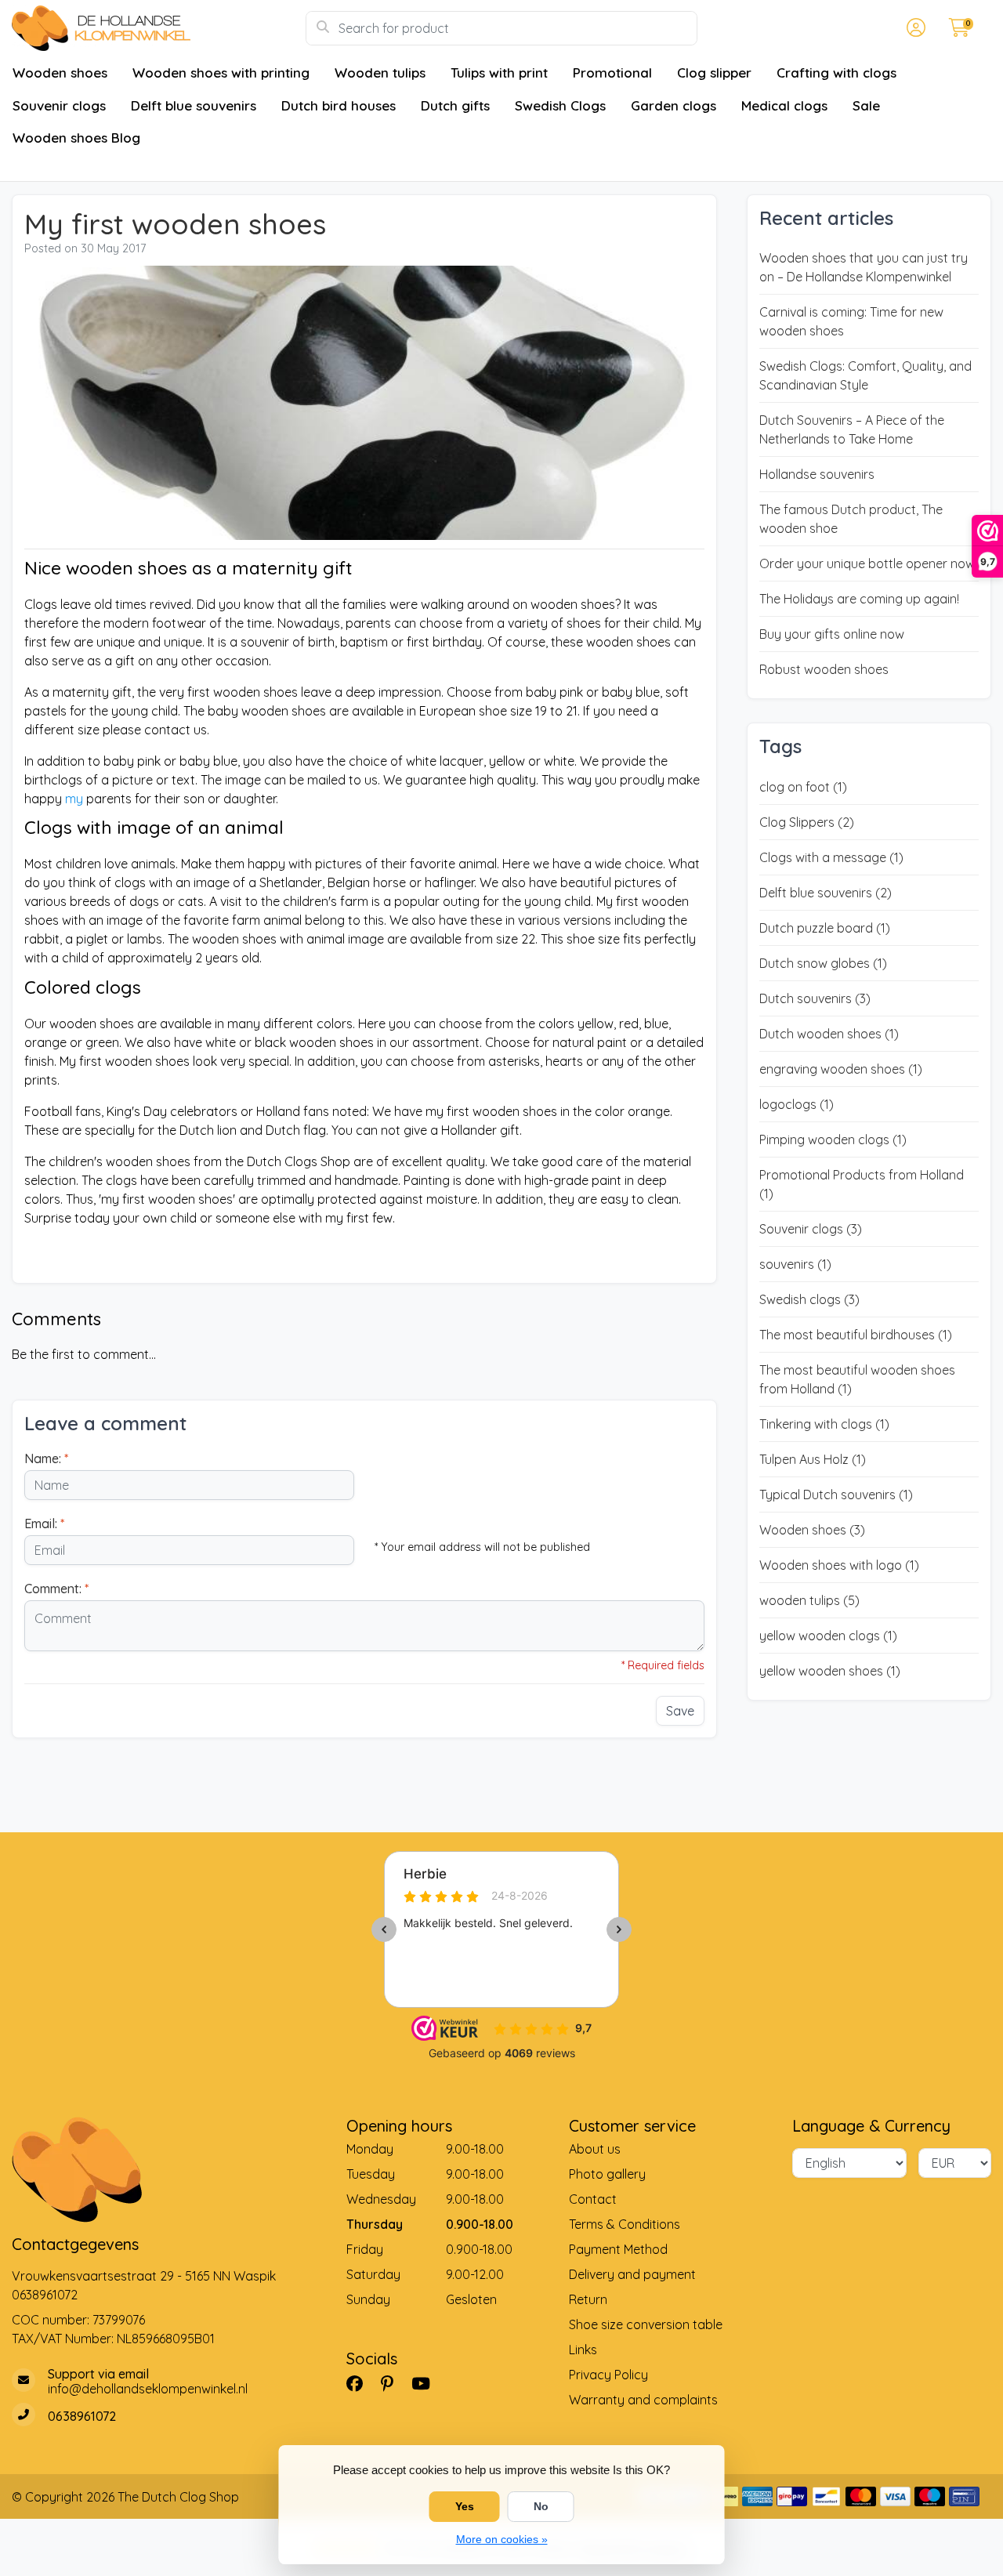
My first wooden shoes (175, 224)
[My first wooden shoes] (364, 405)
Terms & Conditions (625, 2224)
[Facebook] (361, 2383)
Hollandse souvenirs (817, 474)
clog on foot (803, 787)
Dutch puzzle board (825, 928)
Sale (866, 105)
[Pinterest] (393, 2383)
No (541, 2506)
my (74, 799)
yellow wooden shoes (830, 1671)
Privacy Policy (608, 2375)
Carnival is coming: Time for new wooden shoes (851, 321)
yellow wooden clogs (828, 1636)
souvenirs (795, 1264)
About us (595, 2149)
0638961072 (45, 2295)
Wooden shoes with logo (839, 1565)
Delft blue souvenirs (194, 105)
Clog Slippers (807, 822)
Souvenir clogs (59, 105)
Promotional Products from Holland (862, 1184)
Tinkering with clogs (824, 1424)
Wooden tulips (380, 72)
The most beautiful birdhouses (856, 1335)
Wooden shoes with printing (221, 72)
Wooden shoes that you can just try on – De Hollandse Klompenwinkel (864, 267)
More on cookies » (502, 2539)
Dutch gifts (455, 105)
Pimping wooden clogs (833, 1139)
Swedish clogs (809, 1299)
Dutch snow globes (823, 963)
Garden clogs (673, 105)
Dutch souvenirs (815, 998)
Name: (46, 1458)
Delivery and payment (632, 2274)
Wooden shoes (60, 72)
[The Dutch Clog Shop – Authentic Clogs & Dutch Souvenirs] (159, 28)
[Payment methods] (757, 2496)
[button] (914, 28)
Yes (465, 2506)
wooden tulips (809, 1600)
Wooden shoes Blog (76, 138)
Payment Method (618, 2249)
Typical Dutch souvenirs (836, 1495)
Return (588, 2299)
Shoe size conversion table (646, 2324)
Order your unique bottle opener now (867, 563)
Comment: (56, 1589)
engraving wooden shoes (841, 1069)
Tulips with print (499, 72)
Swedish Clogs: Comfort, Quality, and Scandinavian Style (865, 375)
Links (583, 2350)
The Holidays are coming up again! (859, 599)
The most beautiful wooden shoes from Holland (857, 1379)
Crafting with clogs (836, 72)
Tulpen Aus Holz (813, 1459)
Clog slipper (714, 72)
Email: (44, 1523)
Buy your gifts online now (832, 634)
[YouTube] (427, 2383)
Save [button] (680, 1711)
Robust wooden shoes (824, 669)
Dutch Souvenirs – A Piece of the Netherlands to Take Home (852, 429)
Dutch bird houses (339, 105)
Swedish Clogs (560, 105)
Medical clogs (784, 105)
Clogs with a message (831, 857)
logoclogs (797, 1104)
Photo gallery (607, 2174)
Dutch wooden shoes (829, 1034)
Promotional (612, 72)
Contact (593, 2199)
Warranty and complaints (643, 2400)
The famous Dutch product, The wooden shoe (851, 519)
